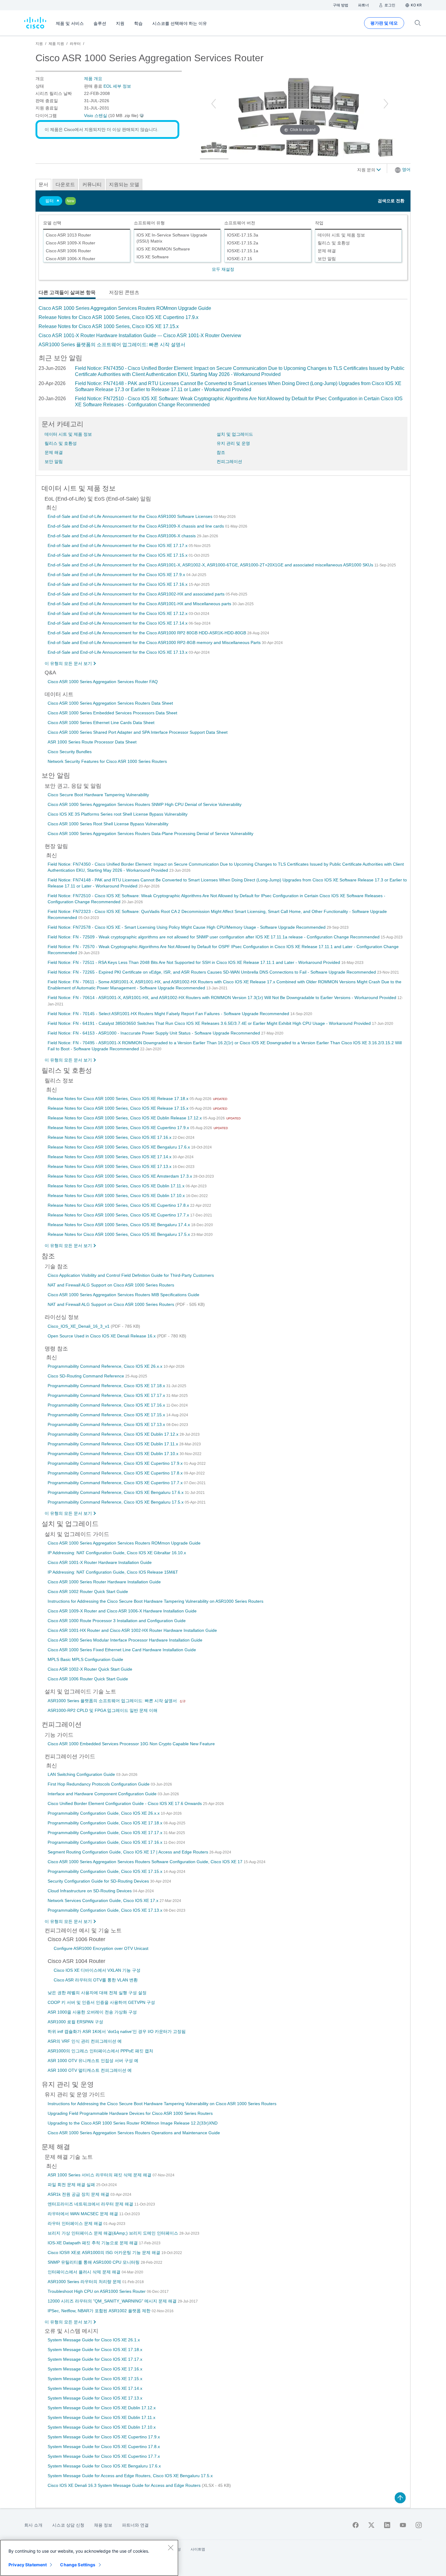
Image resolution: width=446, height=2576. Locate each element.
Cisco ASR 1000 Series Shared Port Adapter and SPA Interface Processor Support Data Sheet (138, 732)
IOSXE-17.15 (240, 259)
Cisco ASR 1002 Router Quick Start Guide (88, 1592)
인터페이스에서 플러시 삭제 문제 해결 (85, 2272)
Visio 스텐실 (96, 116)
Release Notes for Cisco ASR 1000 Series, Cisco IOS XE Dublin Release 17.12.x (125, 1118)
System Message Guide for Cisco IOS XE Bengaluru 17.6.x (104, 2466)
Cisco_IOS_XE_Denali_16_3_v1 (79, 1326)
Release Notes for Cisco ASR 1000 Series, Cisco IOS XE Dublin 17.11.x (117, 1186)
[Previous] (214, 104)
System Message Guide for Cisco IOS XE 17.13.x (95, 2398)
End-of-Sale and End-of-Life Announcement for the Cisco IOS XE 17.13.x (118, 652)
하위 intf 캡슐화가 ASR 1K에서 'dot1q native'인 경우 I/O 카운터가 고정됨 (117, 2031)
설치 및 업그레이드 (235, 434)
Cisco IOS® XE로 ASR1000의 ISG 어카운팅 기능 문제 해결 (105, 2252)
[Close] (171, 2547)
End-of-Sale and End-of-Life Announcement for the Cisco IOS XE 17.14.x (118, 623)
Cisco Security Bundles (70, 752)
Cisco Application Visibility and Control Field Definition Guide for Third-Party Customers (131, 1275)
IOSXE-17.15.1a (243, 251)
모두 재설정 (223, 269)
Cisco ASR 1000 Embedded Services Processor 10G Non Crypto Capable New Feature (131, 1744)
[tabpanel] (223, 327)
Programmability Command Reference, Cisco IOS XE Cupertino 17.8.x (116, 1473)
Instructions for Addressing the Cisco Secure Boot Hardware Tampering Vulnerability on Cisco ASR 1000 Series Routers (162, 2104)
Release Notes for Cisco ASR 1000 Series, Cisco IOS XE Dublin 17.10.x (117, 1196)
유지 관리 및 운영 (233, 443)
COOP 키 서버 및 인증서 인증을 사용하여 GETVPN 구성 (101, 2002)
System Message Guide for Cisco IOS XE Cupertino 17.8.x (104, 2447)
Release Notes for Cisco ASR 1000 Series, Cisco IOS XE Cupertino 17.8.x (119, 1205)
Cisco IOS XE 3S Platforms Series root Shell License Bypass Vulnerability (118, 814)
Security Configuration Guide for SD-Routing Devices (99, 1881)
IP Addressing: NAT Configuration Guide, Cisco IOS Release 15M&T (113, 1572)
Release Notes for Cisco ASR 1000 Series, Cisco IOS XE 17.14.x (110, 1157)
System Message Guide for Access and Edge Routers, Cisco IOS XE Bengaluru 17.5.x (130, 2476)
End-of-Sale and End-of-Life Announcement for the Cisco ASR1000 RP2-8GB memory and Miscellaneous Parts (155, 642)
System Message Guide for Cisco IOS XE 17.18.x (95, 2350)
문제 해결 (327, 251)
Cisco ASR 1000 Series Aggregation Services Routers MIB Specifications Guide (123, 1295)
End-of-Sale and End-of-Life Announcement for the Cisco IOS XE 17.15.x (118, 555)
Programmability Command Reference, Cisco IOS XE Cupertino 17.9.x (116, 1463)
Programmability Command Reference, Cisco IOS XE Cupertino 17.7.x (116, 1483)
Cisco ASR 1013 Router (68, 235)
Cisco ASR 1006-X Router (71, 259)
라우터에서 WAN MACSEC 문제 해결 (83, 2214)
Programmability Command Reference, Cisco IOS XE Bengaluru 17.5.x (116, 1502)
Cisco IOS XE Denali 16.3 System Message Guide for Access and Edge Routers (125, 2485)
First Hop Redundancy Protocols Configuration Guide (99, 1784)
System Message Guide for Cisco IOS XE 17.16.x (95, 2369)
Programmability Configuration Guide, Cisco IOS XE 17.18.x (106, 1823)
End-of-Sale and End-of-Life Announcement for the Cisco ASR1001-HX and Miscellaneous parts (140, 604)
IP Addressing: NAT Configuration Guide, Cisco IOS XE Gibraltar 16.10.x (117, 1553)
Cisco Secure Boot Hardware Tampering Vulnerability (98, 795)
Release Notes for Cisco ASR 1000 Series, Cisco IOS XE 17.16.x (110, 1137)
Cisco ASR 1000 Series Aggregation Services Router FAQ (103, 682)
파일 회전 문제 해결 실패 (72, 2185)
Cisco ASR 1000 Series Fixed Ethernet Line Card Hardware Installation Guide (122, 1650)
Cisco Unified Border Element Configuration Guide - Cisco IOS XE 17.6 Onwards (125, 1803)
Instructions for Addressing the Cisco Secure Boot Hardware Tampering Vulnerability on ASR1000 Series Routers (155, 1601)
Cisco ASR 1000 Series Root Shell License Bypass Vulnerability (108, 824)
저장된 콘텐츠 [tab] (124, 292)
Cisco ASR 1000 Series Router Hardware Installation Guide (104, 1582)
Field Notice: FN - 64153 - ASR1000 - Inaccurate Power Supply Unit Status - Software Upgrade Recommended (154, 1033)
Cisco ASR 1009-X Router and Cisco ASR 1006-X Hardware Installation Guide (122, 1611)
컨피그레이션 (229, 461)
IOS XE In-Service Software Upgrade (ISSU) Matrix (172, 238)
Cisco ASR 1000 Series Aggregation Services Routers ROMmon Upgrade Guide (125, 308)
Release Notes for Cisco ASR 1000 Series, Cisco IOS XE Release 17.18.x (119, 1098)
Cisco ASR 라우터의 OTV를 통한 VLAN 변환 (96, 1980)
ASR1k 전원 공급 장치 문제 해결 (79, 2194)
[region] (89, 2558)
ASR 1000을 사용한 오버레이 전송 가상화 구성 (92, 2012)
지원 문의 (367, 170)
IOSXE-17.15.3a (243, 235)
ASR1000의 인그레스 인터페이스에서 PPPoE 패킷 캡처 (100, 2051)
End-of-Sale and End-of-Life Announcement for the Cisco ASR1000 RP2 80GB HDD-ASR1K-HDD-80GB (147, 633)
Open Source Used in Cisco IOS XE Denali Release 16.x (102, 1336)
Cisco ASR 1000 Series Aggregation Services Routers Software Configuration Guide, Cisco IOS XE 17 (146, 1862)
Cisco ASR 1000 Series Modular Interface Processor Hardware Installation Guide (125, 1640)
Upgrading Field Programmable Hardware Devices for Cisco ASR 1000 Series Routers (130, 2113)
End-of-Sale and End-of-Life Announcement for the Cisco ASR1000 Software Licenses (131, 516)
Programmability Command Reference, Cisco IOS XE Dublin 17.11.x (113, 1444)
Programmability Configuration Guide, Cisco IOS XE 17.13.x (106, 1910)
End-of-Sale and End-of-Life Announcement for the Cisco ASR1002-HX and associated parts (137, 594)
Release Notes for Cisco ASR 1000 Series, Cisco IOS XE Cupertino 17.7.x (119, 1215)
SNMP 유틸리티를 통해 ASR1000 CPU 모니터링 (94, 2262)
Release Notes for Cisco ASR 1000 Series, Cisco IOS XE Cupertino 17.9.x (118, 317)
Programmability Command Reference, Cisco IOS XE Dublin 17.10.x (114, 1454)
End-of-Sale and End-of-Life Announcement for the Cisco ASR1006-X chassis (122, 536)
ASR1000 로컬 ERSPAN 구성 (75, 2022)
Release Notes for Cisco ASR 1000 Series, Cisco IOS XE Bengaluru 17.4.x (119, 1225)
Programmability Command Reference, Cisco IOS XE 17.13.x (107, 1424)
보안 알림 (327, 259)
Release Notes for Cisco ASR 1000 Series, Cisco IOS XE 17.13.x (110, 1166)
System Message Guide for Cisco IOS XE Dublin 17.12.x (102, 2408)
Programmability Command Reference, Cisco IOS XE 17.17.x (107, 1395)
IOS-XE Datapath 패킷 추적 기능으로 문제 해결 (93, 2243)
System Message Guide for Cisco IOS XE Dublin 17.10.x (102, 2427)
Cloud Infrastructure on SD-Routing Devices (90, 1891)
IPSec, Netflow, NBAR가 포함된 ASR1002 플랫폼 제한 (100, 2311)
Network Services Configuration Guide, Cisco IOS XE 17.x (104, 1900)
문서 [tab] (43, 184)
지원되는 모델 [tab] (124, 184)
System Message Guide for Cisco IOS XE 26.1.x (94, 2340)
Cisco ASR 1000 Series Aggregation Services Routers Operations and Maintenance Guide (134, 2133)
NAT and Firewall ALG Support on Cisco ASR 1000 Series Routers (111, 1285)
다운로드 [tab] (65, 184)
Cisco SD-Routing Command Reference (86, 1376)
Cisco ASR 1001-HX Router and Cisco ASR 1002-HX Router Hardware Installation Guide (132, 1630)
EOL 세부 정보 (117, 86)
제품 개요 (93, 79)
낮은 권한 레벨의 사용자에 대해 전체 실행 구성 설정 (97, 1993)
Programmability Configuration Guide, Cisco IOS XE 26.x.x (104, 1813)
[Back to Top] (400, 2498)
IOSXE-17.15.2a (243, 243)
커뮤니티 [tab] (92, 184)
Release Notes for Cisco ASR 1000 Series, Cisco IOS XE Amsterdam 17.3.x (120, 1176)
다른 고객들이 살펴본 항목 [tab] (67, 292)
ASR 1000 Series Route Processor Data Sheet (92, 742)
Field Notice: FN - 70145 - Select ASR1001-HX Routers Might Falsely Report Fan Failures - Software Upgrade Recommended (169, 1014)
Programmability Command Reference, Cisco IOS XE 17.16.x (107, 1405)
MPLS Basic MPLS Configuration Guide (85, 1659)
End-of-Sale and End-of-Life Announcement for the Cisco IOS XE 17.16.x (118, 584)
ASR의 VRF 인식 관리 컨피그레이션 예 (85, 2041)
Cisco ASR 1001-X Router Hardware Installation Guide (100, 1562)
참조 (221, 452)
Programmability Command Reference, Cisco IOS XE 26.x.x (106, 1366)
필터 (49, 201)
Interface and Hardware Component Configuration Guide (103, 1794)
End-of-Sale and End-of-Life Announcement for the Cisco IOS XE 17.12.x (118, 613)
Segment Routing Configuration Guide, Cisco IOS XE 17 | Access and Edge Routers (128, 1852)
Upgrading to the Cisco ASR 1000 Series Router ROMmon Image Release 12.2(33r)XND (133, 2123)
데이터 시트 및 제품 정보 (341, 235)
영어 (406, 169)
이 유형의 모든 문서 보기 (68, 663)
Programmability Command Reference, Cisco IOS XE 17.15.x (107, 1415)
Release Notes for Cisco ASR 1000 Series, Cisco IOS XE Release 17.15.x (119, 1108)
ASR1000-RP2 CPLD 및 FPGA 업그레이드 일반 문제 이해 (103, 1710)
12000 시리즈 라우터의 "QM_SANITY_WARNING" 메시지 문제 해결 (113, 2301)
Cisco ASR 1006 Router (68, 251)
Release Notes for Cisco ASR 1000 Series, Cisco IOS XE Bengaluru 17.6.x (119, 1147)
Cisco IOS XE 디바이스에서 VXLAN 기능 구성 (97, 1970)
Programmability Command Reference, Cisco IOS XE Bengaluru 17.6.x (116, 1492)
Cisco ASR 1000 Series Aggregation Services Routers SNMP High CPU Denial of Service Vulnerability (145, 804)
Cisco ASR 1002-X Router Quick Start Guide (90, 1669)
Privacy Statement (28, 2565)
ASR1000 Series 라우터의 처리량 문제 (85, 2282)
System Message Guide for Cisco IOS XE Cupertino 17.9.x (104, 2437)
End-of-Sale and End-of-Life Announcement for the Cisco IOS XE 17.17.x (118, 545)
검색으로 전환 (391, 201)
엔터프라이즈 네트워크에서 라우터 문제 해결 (91, 2204)
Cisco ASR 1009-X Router (71, 243)
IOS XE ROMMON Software (163, 249)
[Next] (386, 104)
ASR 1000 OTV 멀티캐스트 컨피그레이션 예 (90, 2070)
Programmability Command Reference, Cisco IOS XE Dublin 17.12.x (114, 1434)
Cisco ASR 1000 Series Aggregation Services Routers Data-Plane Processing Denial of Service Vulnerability (150, 834)
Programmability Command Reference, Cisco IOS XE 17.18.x (107, 1386)
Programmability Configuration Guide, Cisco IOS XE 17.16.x (106, 1842)
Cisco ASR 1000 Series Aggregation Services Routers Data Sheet (110, 703)
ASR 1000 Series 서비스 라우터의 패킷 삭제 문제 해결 (100, 2175)
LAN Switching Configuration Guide (82, 1774)
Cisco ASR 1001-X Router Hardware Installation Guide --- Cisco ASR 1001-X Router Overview (140, 335)
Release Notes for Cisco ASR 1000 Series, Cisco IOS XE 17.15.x (109, 326)
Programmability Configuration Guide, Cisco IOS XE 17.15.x (106, 1871)
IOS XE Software (153, 257)
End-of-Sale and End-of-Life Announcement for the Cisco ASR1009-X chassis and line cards (136, 526)
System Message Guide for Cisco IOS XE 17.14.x (95, 2388)
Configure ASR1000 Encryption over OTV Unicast (101, 1948)
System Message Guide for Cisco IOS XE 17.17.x (95, 2359)
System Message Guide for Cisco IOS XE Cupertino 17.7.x (104, 2456)
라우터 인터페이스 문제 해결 (76, 2223)
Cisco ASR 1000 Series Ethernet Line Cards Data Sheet (101, 723)
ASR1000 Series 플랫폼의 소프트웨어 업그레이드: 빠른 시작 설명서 (112, 345)
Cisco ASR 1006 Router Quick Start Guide (88, 1679)
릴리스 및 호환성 (334, 243)
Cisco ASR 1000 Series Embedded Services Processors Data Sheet (112, 713)
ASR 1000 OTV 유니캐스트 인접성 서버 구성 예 (93, 2061)
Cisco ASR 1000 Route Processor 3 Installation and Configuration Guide (117, 1621)
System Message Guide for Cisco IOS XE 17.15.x (95, 2379)
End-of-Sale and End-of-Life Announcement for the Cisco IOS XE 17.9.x (117, 575)
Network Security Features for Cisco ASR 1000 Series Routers (107, 761)
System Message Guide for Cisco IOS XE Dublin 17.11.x (101, 2417)
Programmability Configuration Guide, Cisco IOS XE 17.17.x (106, 1833)
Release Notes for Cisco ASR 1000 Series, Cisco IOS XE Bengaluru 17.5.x (119, 1234)
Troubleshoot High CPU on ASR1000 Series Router (97, 2291)
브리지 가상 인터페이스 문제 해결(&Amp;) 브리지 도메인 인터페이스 (113, 2233)
